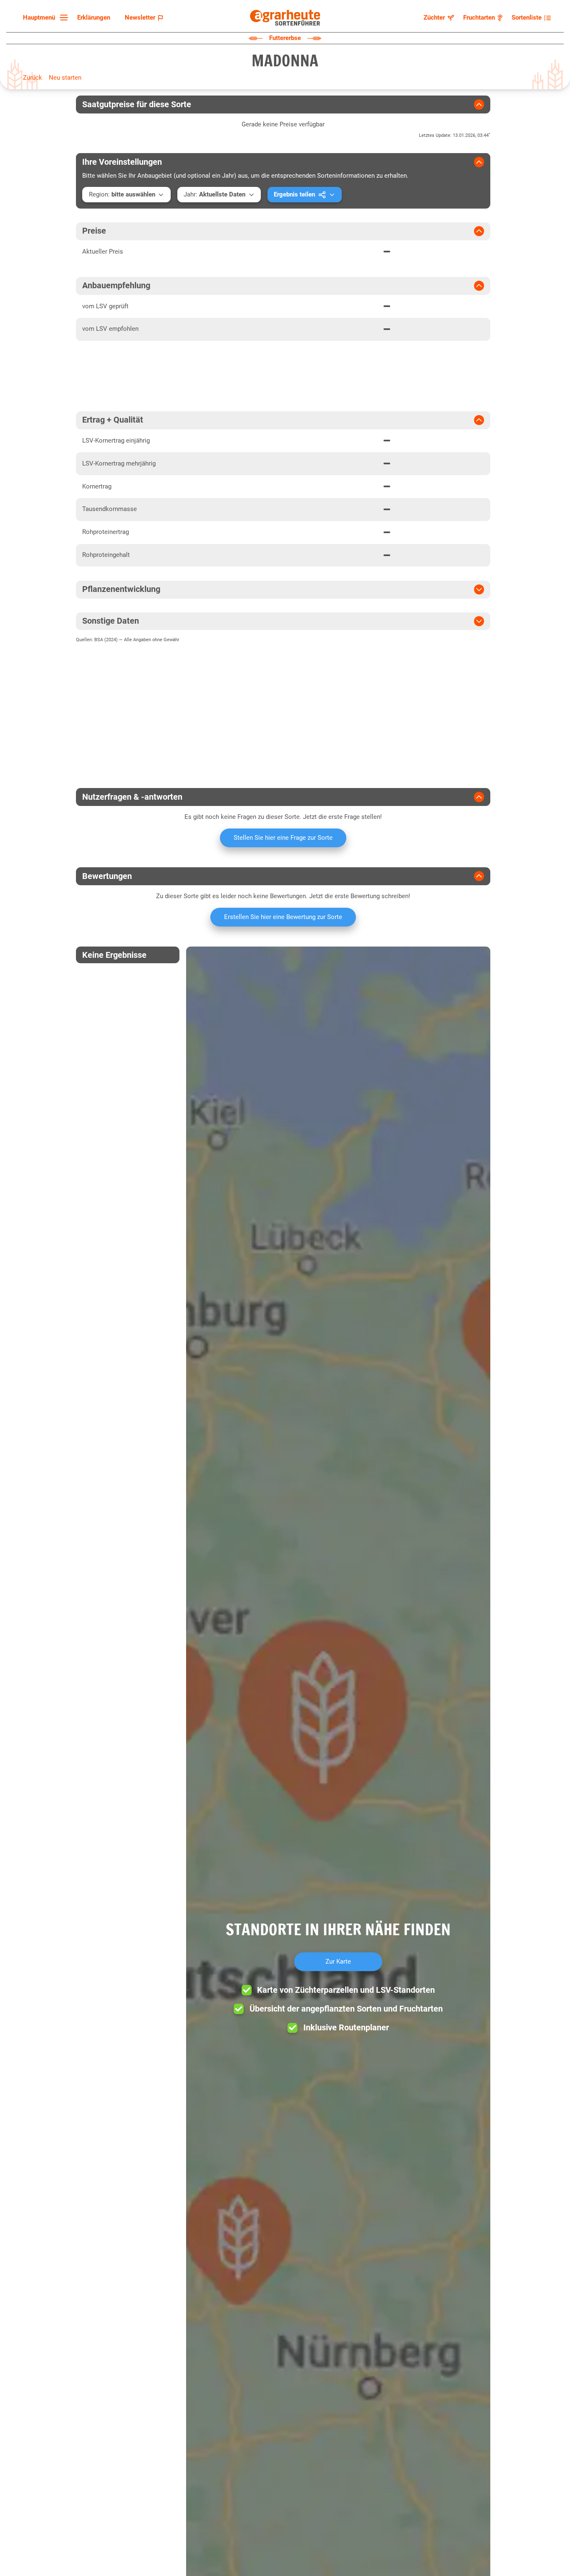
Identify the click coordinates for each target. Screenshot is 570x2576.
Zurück (33, 78)
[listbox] (44, 18)
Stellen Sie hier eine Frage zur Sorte (283, 838)
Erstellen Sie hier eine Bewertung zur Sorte (283, 917)
